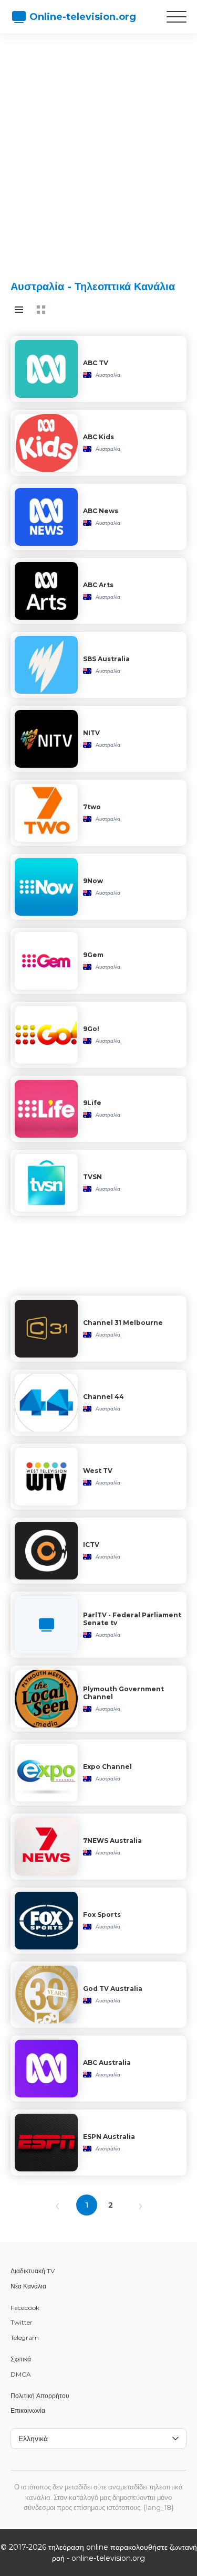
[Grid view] (41, 310)
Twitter (22, 2322)
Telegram (25, 2338)
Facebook (25, 2308)
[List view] (19, 310)
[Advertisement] (98, 148)
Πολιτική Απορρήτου (40, 2396)
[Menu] (177, 17)
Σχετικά (21, 2359)
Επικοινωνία (28, 2410)
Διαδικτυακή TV (33, 2271)
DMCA (21, 2374)
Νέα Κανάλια (28, 2286)
